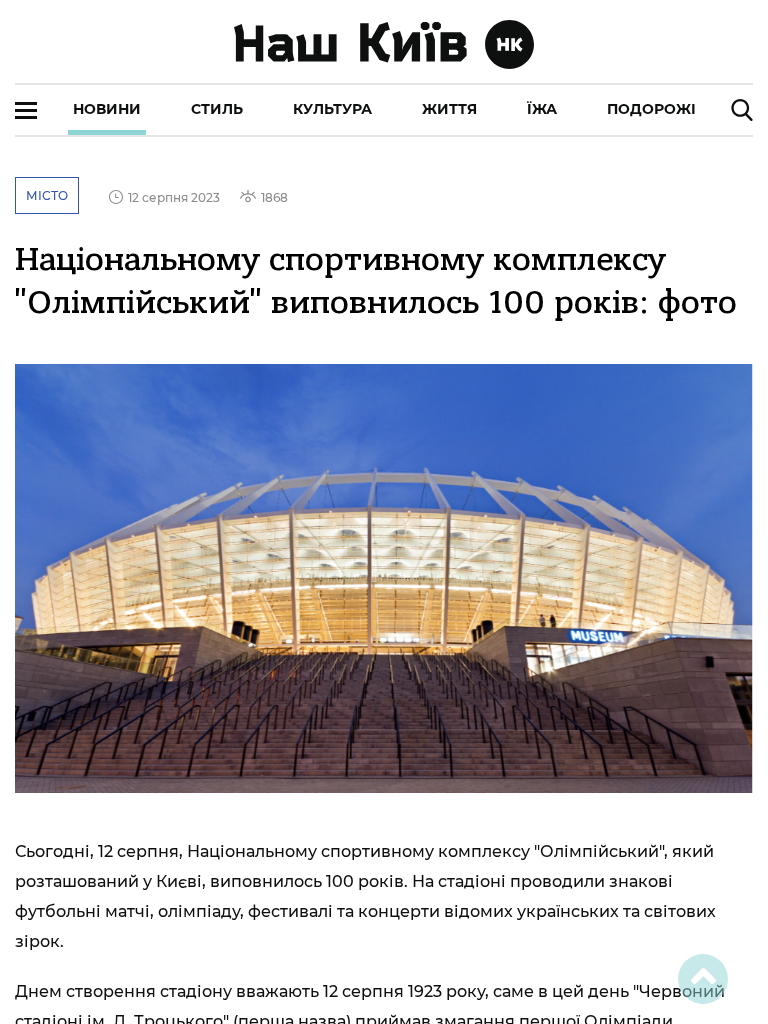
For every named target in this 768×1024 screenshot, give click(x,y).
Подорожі (651, 109)
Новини (107, 109)
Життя (449, 109)
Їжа (542, 109)
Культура (332, 109)
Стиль (217, 109)
